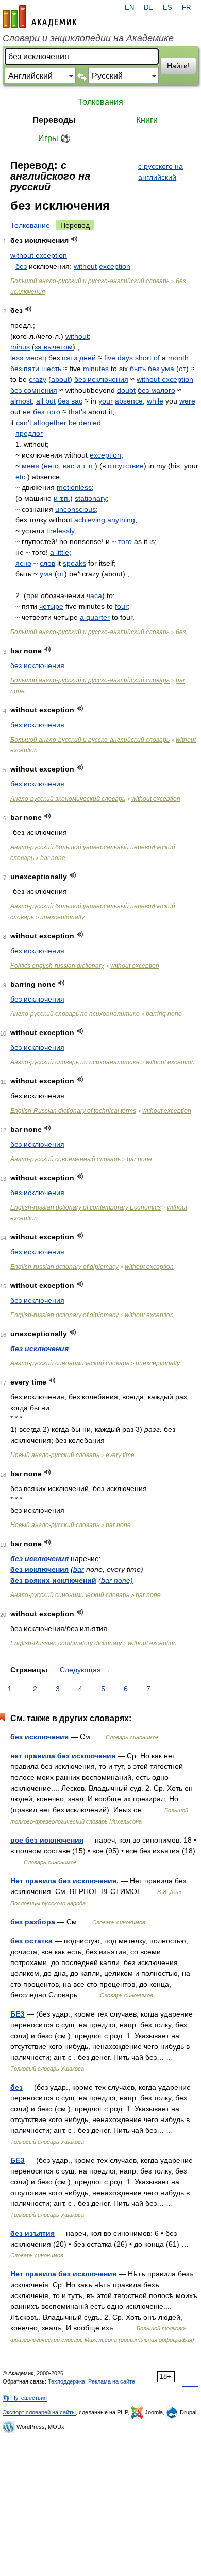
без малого (156, 390)
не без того (41, 412)
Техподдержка (66, 2381)
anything (121, 520)
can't (24, 423)
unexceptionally (62, 917)
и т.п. (62, 498)
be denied (85, 423)
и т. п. (86, 466)
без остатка (31, 1941)
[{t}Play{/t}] (74, 239)
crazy (38, 379)
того (125, 541)
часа (94, 595)
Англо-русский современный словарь (65, 1159)
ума (46, 574)
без (21, 266)
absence (129, 401)
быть (138, 369)
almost (21, 401)
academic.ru (40, 16)
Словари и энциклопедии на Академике (88, 38)
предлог (29, 433)
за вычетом (54, 347)
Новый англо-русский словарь (55, 1455)
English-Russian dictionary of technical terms (73, 1111)
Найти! (178, 66)
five (110, 358)
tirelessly (61, 531)
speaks (74, 563)
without (85, 266)
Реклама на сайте (112, 2381)
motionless (74, 487)
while (155, 401)
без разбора (33, 1922)
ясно (23, 563)
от (182, 369)
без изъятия (32, 2233)
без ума (161, 369)
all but (46, 401)
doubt (126, 390)
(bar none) (116, 1580)
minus (20, 347)
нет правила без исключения (63, 1756)
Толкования (100, 102)
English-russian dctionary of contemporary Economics (86, 1207)
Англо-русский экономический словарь (68, 799)
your (106, 401)
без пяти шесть (36, 369)
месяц (36, 358)
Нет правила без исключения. (64, 1881)
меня (30, 466)
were (187, 401)
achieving (90, 520)
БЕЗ (18, 2014)
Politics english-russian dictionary (57, 966)
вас (69, 466)
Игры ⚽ (54, 138)
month (178, 358)
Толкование (30, 225)
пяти (70, 358)
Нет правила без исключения (63, 2274)
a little (60, 552)
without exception (39, 255)
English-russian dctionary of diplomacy (64, 1267)
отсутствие (126, 466)
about (60, 379)
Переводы (54, 120)
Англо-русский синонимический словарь (70, 1363)
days (125, 358)
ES (167, 8)
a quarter (95, 617)
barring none (164, 1014)
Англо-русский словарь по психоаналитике (75, 1014)
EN (129, 8)
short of (147, 358)
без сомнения (34, 390)
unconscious (76, 509)
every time (120, 1455)
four (121, 606)
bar (79, 1569)
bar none (53, 858)
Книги (147, 120)
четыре (51, 606)
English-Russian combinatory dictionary (66, 1643)
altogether (50, 423)
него (51, 466)
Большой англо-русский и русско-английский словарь (90, 281)
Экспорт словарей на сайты (39, 2412)
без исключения (101, 379)
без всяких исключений (53, 1580)
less (17, 358)
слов (47, 563)
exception (115, 266)
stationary (91, 498)
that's (77, 412)
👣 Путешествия (25, 2398)
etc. (21, 477)
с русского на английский (161, 172)
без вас (70, 401)
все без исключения (47, 1840)
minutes (96, 369)
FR (186, 8)
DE (148, 8)
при (32, 595)
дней (88, 358)
